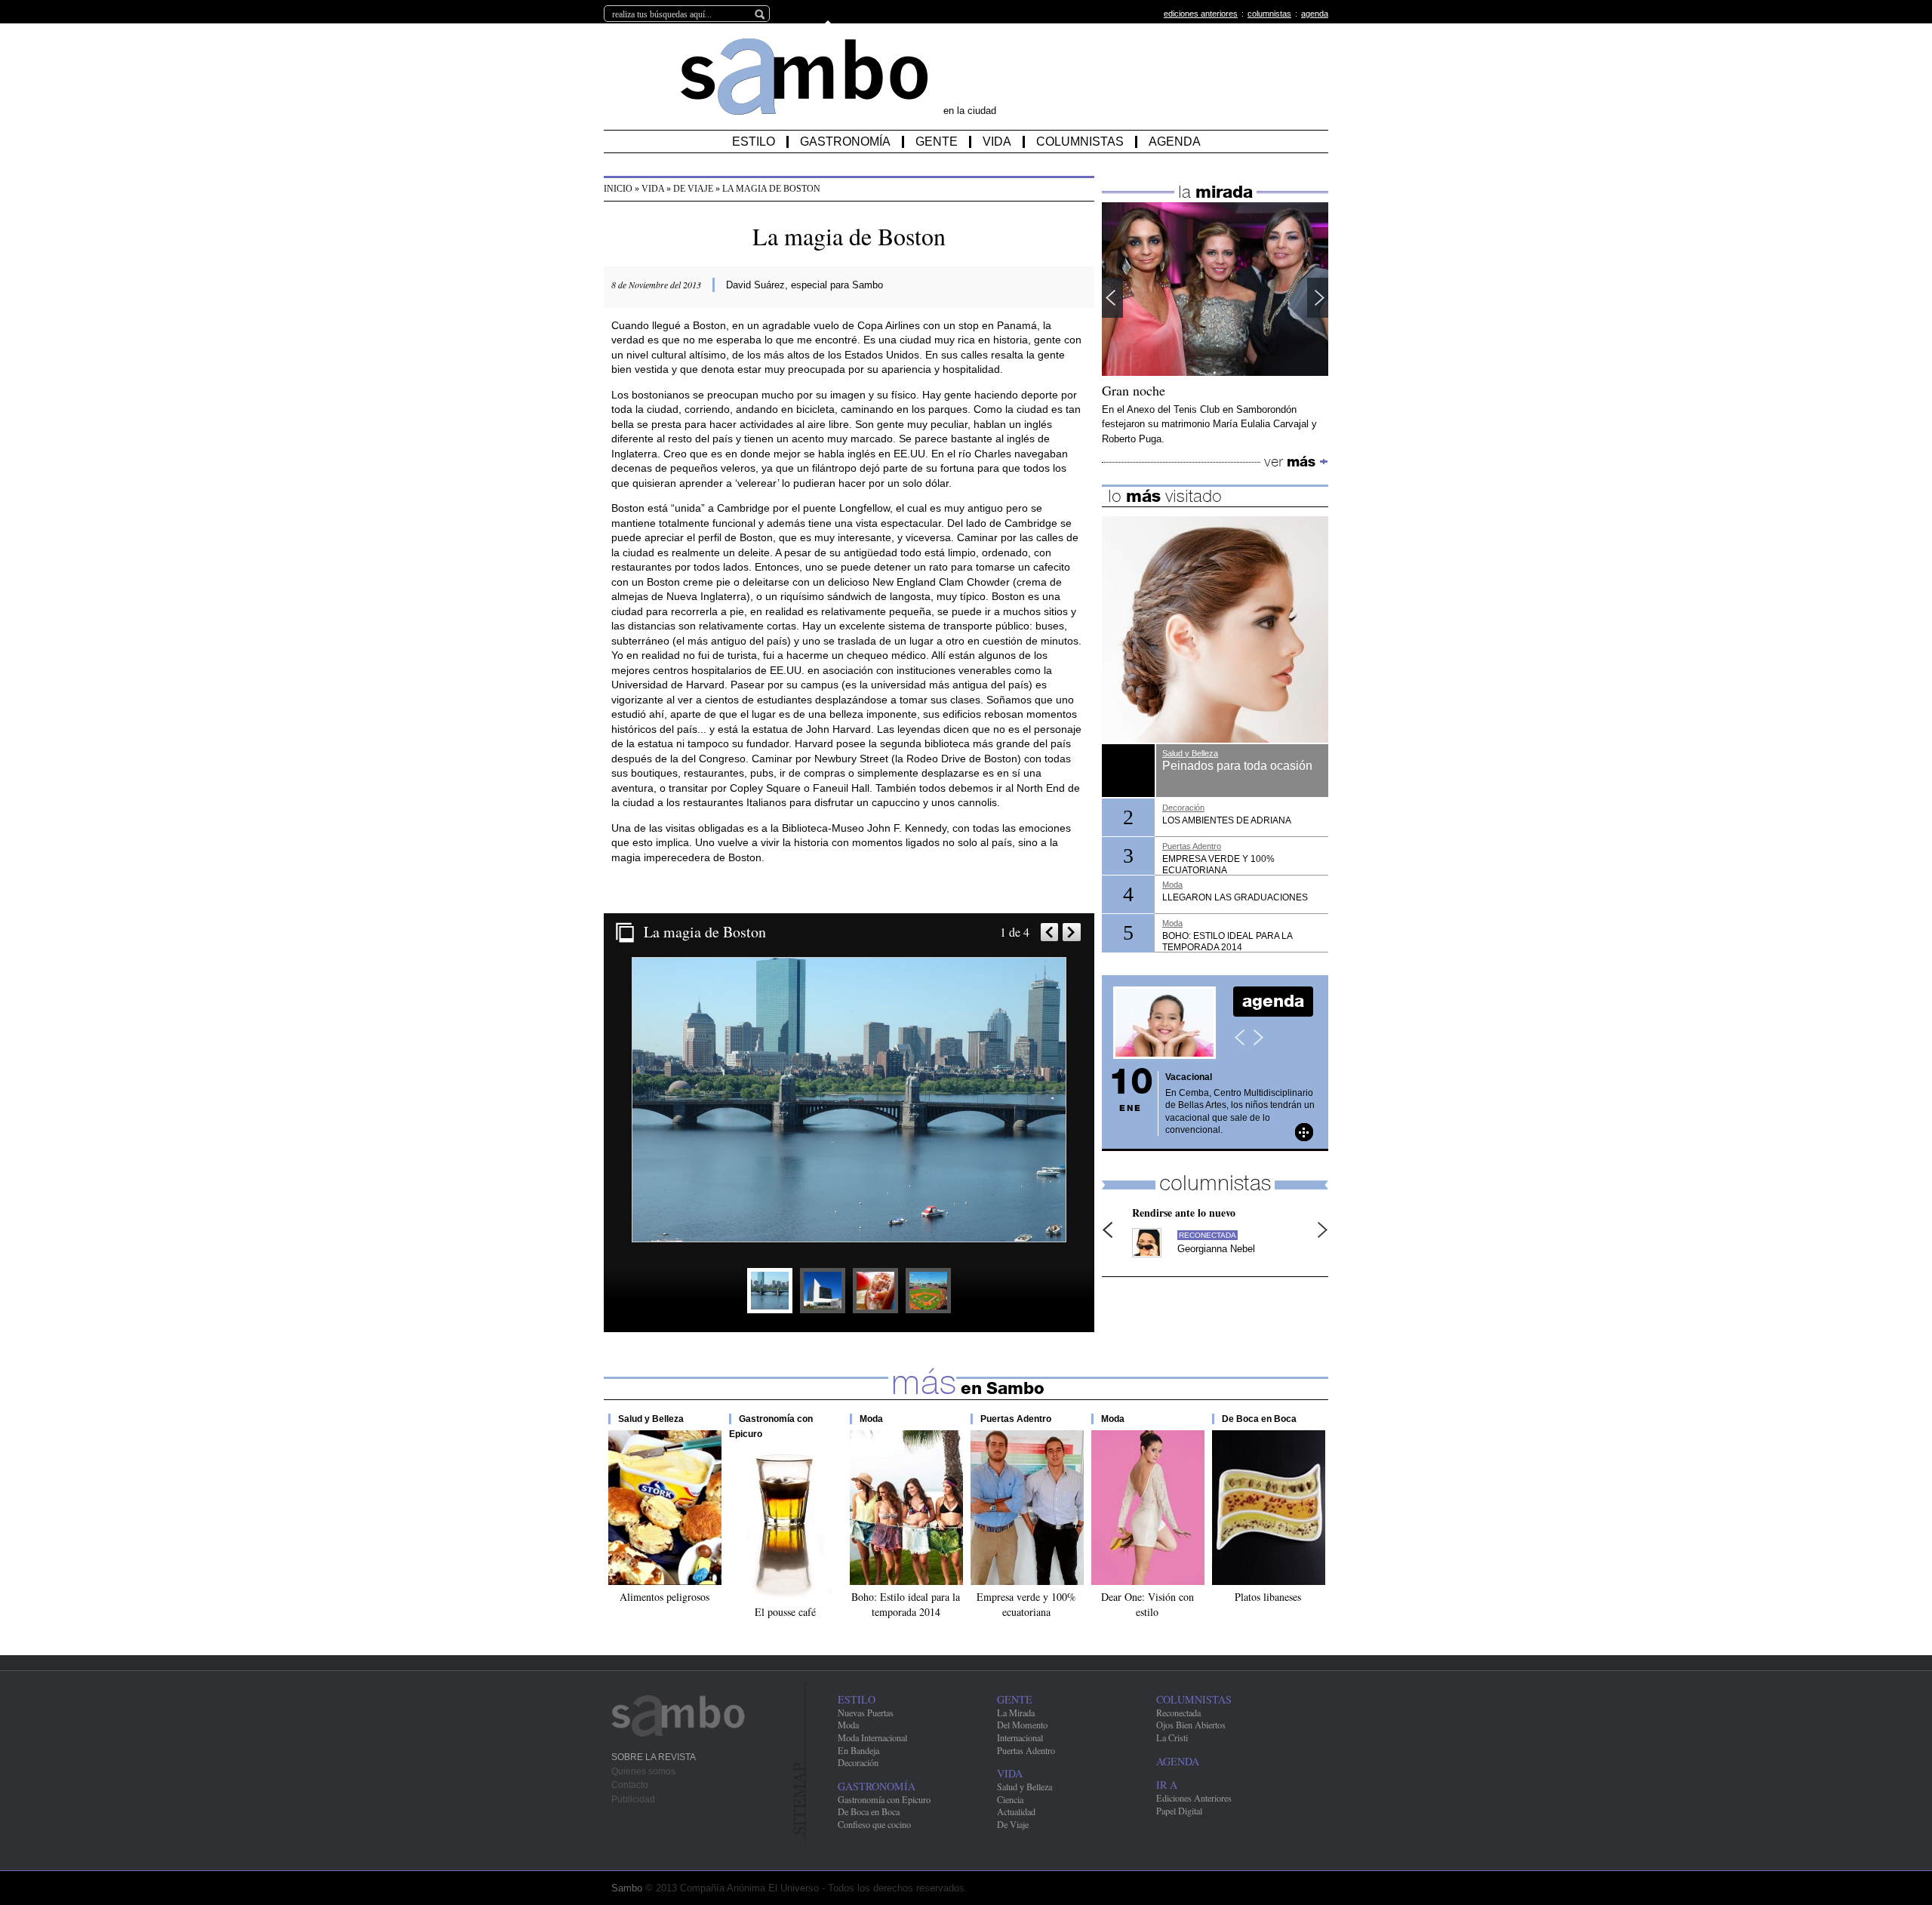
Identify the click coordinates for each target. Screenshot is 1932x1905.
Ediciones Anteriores (1194, 1798)
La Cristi (1172, 1737)
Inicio (618, 189)
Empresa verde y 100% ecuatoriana (1026, 1605)
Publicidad (633, 1799)
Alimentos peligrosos (665, 1597)
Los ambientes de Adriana (1227, 820)
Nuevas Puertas (866, 1713)
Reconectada (1207, 1235)
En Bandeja (858, 1750)
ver (1296, 462)
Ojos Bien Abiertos (1191, 1725)
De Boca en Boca (1259, 1419)
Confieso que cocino (874, 1824)
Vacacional (1189, 1077)
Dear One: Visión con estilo (1148, 1605)
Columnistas (1080, 142)
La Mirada (1016, 1713)
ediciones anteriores (1201, 14)
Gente (937, 142)
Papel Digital (1179, 1811)
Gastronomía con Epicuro (884, 1799)
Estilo (754, 142)
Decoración (1183, 808)
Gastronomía (845, 142)
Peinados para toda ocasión (1237, 766)
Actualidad (1016, 1811)
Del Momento (1022, 1725)
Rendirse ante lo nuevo (1184, 1213)
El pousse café (785, 1612)
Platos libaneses (1268, 1597)
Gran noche (1134, 391)
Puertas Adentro (1016, 1419)
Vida (997, 142)
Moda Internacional (872, 1737)
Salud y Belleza (651, 1419)
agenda (1315, 14)
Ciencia (1010, 1799)
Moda (871, 1419)
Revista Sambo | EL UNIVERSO (804, 77)
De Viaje (693, 189)
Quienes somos (643, 1771)
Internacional (1020, 1737)
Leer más (1304, 1132)
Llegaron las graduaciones (1235, 897)
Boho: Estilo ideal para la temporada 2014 (906, 1605)
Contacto (630, 1785)
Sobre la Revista (654, 1757)
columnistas (1269, 14)
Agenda (1175, 142)
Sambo (679, 1716)
